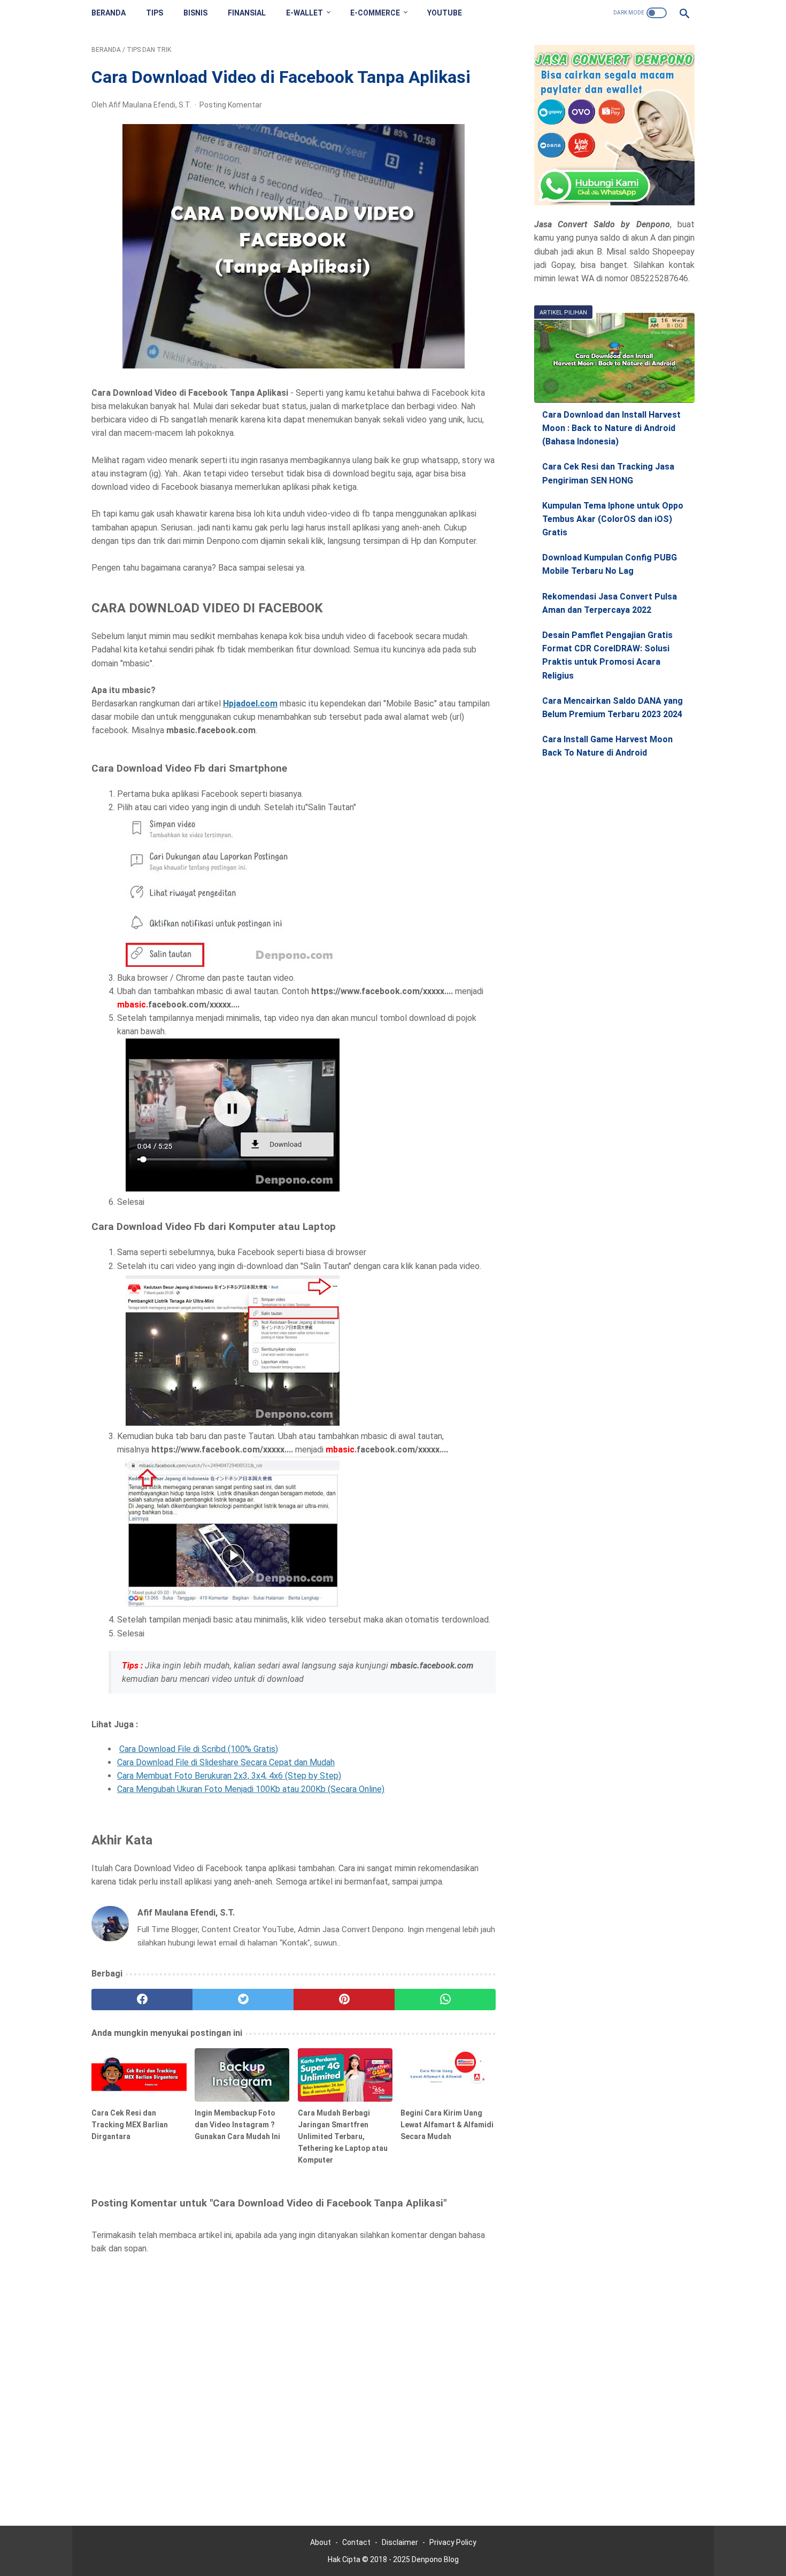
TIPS (155, 13)
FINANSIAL (247, 13)
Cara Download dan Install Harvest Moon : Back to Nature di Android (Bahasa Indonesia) (611, 428)
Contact (356, 2542)
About (321, 2542)
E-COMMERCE (375, 13)
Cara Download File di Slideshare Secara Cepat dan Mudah (226, 1762)
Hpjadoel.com (250, 703)
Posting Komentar (231, 105)
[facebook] (142, 2000)
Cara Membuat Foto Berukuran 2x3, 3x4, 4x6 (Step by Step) (229, 1776)
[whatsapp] (445, 2000)
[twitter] (243, 2000)
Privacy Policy (453, 2542)
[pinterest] (344, 2000)
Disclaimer (400, 2542)
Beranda (109, 13)
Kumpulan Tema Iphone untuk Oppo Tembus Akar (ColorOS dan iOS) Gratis (613, 519)
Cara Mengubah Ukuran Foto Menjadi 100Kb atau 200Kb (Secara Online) (251, 1789)
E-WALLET (305, 13)
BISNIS (195, 13)
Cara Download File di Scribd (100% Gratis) (199, 1749)
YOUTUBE (445, 13)
